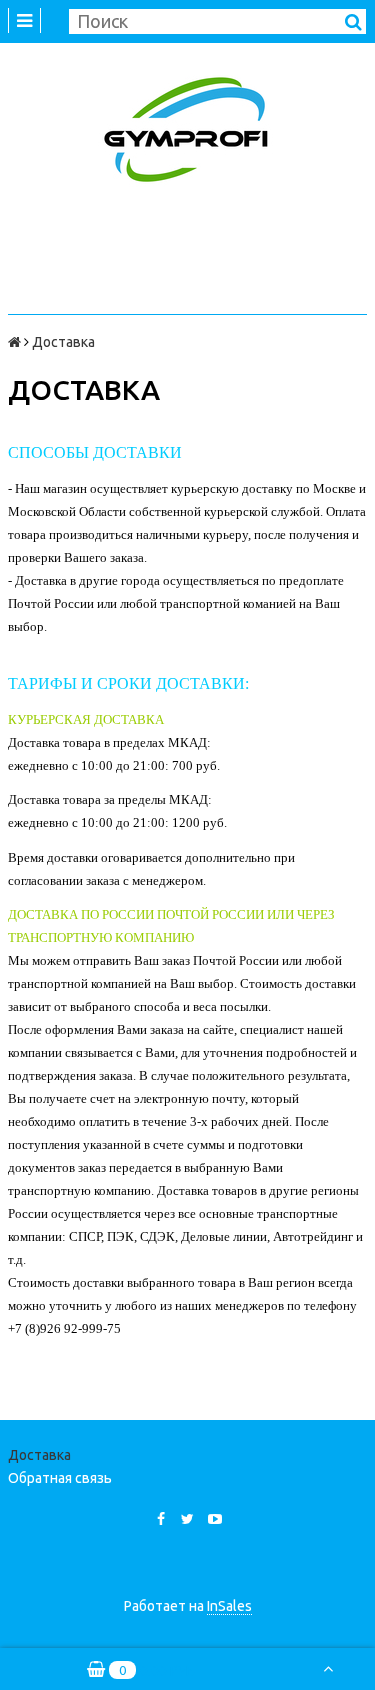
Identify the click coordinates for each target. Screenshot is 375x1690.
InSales (229, 1606)
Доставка (39, 1455)
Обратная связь (60, 1478)
